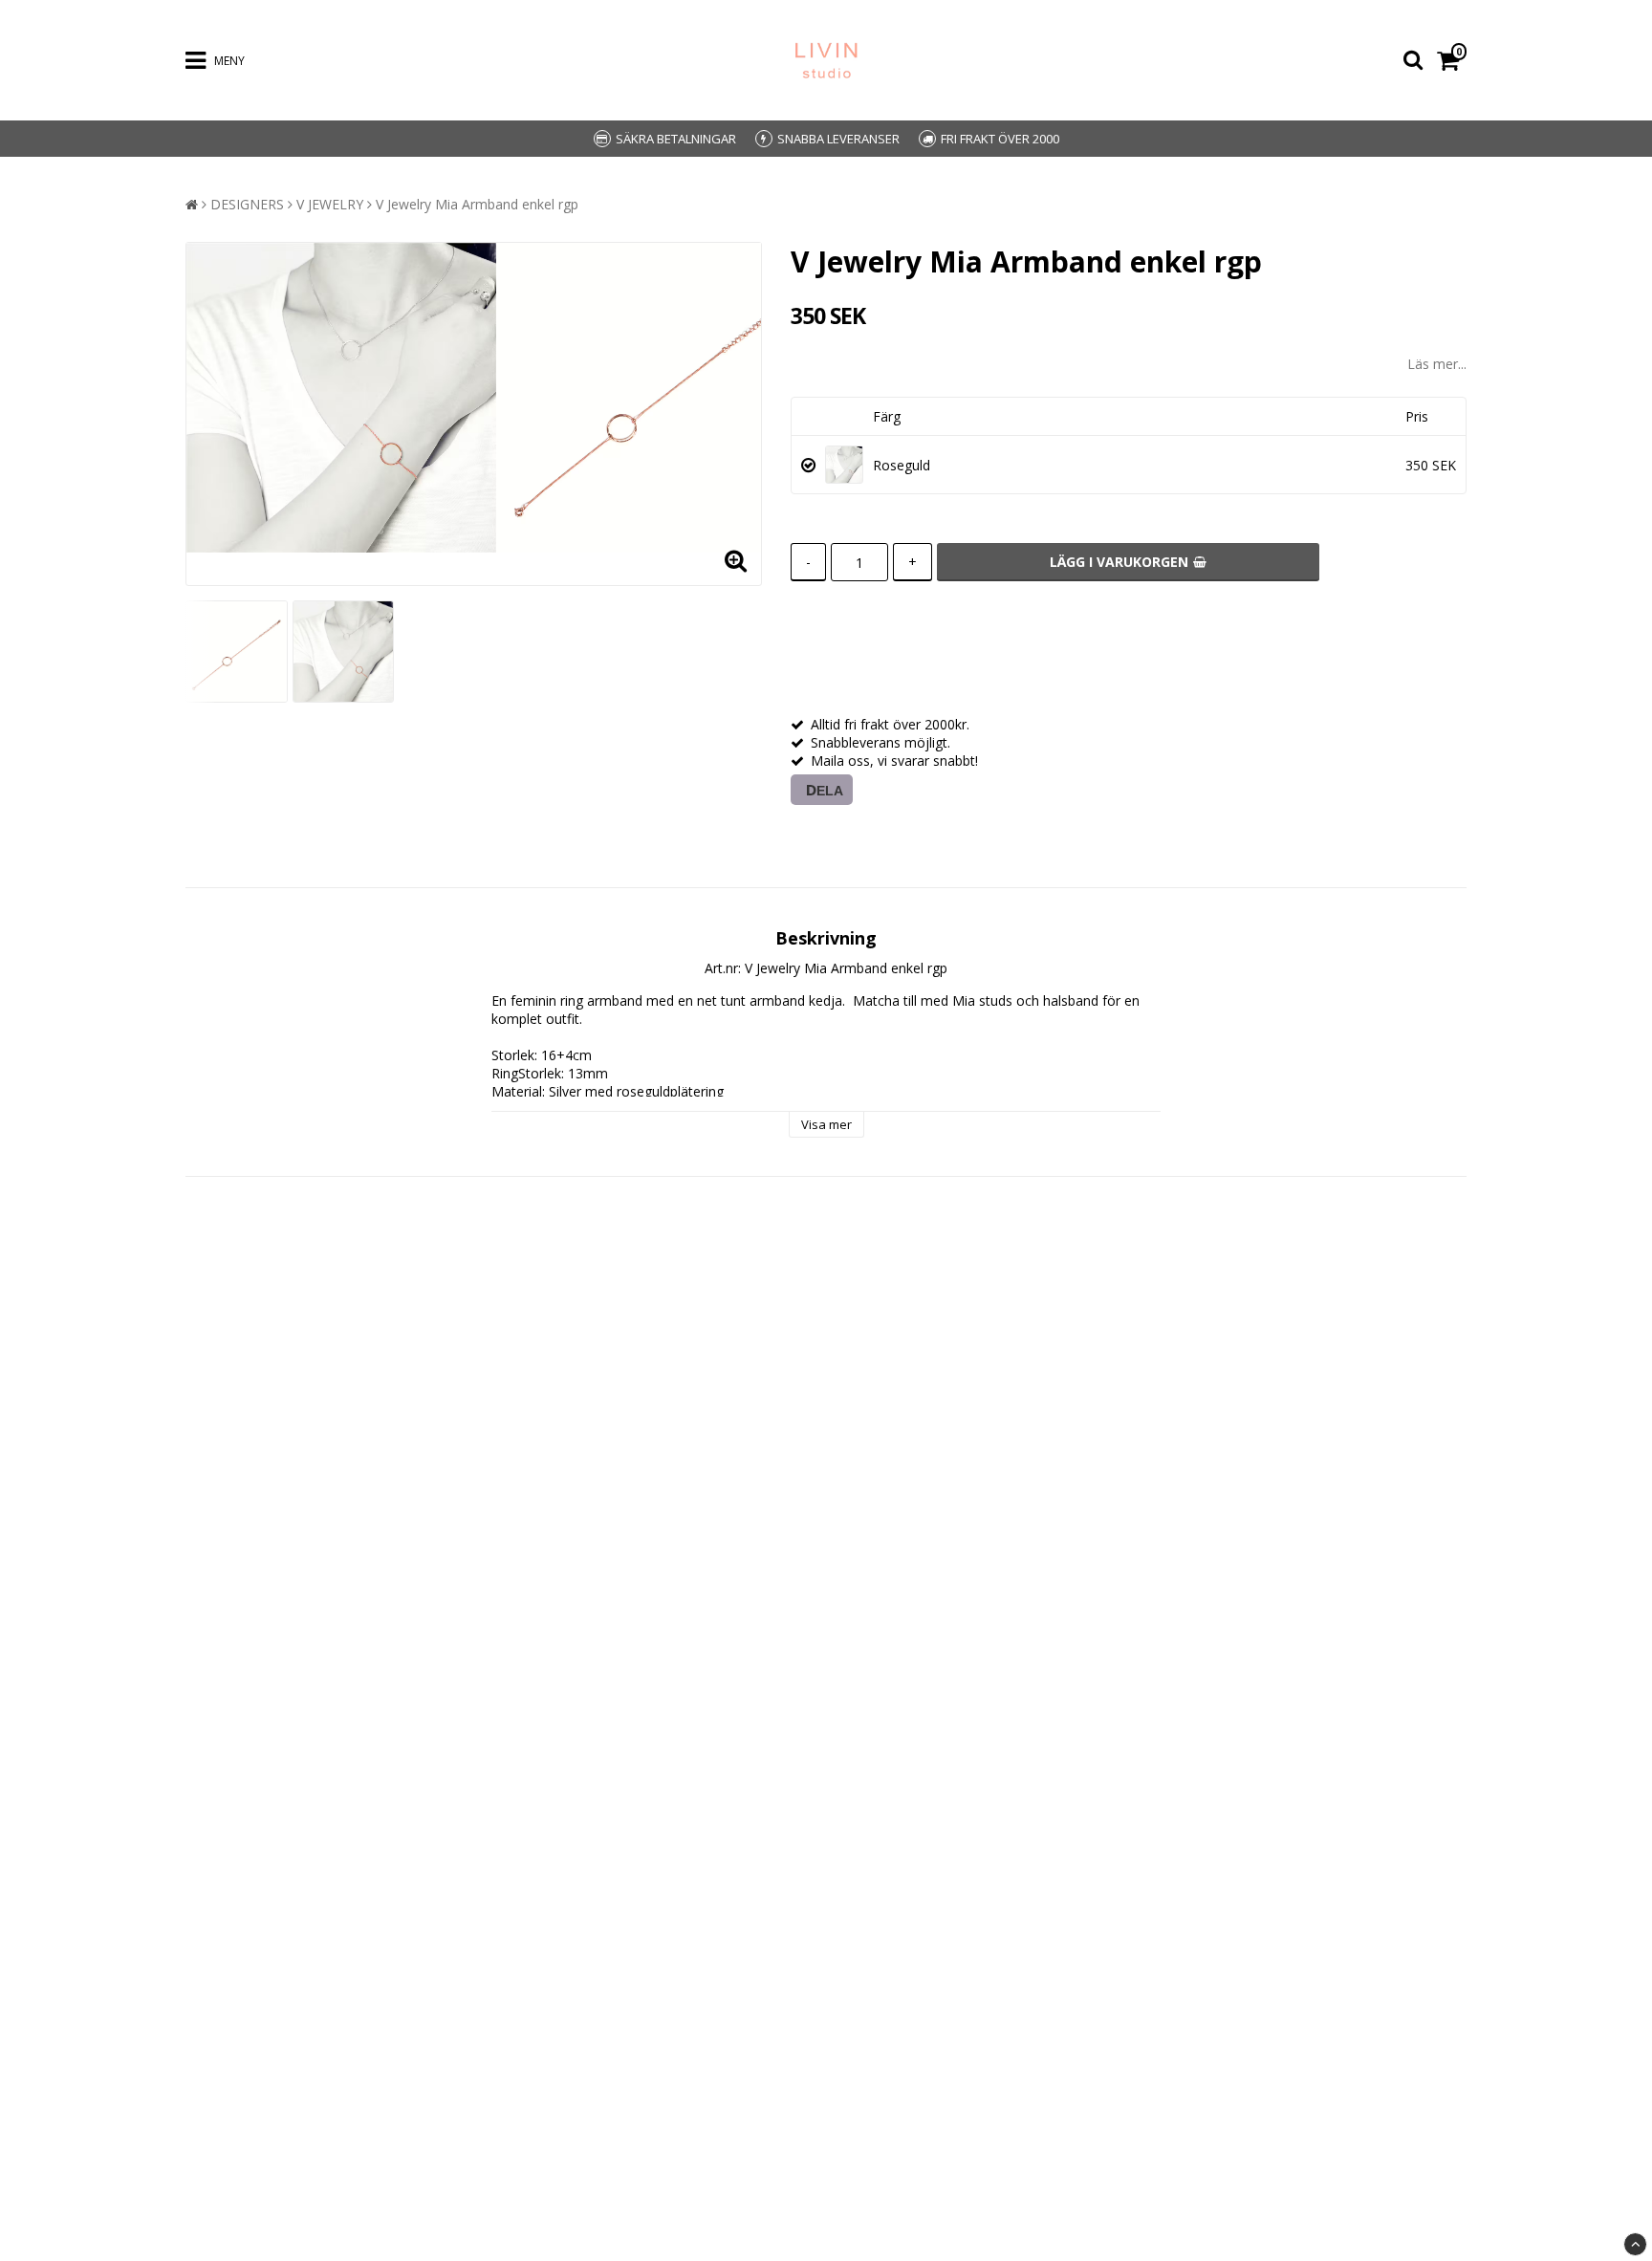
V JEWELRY (330, 204)
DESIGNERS (247, 204)
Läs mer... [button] (1437, 364)
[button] (1452, 61)
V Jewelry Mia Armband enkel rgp (477, 204)
